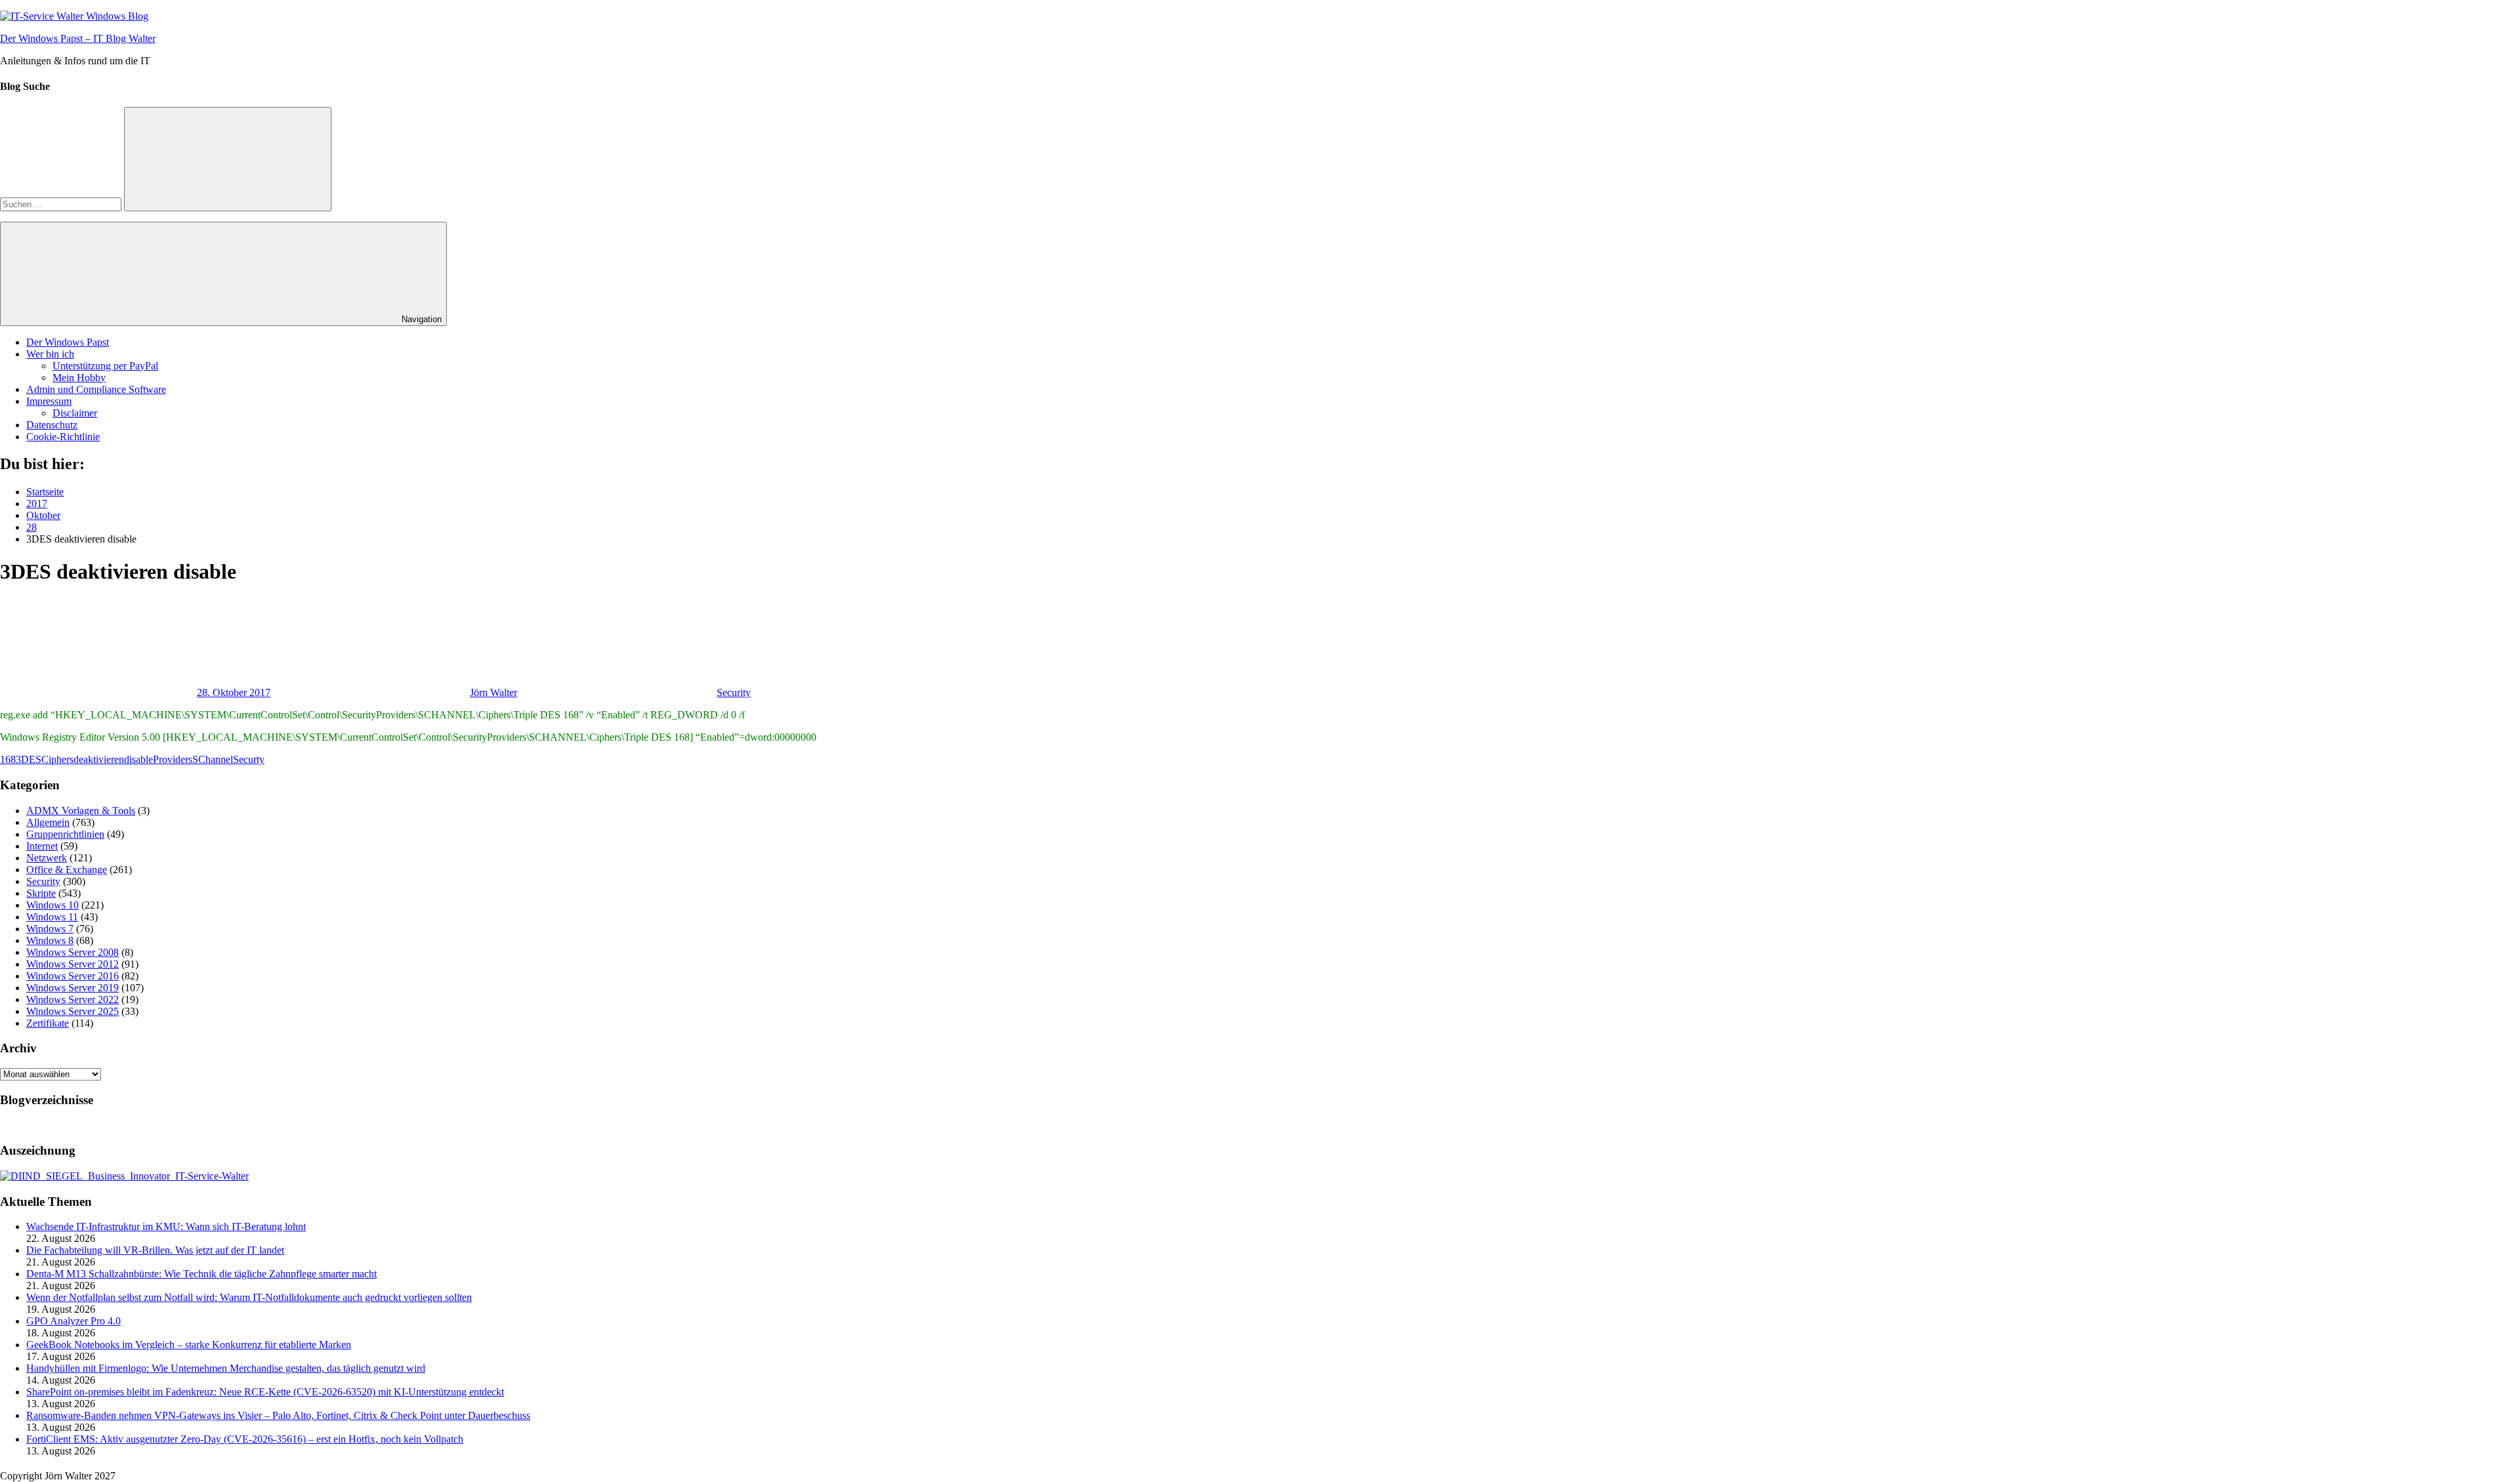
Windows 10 (52, 905)
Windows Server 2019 (73, 988)
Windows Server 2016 (73, 976)
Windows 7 (50, 929)
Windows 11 (52, 917)
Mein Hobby (79, 378)
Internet (42, 846)
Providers (173, 759)
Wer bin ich (50, 354)
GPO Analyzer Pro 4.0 (73, 1321)
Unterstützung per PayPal (105, 366)
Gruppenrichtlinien (65, 834)
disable (138, 759)
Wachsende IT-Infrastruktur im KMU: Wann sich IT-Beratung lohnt (166, 1226)
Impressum (49, 401)
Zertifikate (48, 1023)
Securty (249, 759)
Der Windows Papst (68, 342)
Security (734, 692)
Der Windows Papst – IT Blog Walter (78, 38)
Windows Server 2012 (73, 964)
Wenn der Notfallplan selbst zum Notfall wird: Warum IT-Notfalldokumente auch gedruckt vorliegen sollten (249, 1297)
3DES (29, 759)
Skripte (41, 893)
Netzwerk (47, 858)
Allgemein (48, 822)
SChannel (213, 759)
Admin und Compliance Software (96, 389)
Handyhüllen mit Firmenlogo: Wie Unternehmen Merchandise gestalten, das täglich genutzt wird (226, 1368)
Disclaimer (75, 413)
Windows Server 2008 (73, 952)
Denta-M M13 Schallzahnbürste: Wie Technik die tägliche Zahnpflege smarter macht (201, 1274)
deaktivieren (99, 759)
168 (8, 759)
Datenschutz (52, 425)
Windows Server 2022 (73, 999)
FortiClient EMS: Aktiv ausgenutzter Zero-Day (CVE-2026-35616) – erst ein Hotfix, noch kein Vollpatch (245, 1439)
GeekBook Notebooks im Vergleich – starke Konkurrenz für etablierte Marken (189, 1345)
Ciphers (57, 759)
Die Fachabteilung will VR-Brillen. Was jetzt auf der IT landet (155, 1250)
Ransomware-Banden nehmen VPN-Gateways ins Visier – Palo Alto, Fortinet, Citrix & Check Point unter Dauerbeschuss (278, 1415)
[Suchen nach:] (62, 204)
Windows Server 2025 (73, 1011)
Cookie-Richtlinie (63, 437)
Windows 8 (50, 940)
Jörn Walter (493, 692)
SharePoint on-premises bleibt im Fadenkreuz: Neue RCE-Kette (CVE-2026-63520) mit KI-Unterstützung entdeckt (265, 1392)
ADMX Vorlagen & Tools (81, 811)
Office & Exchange (67, 870)
